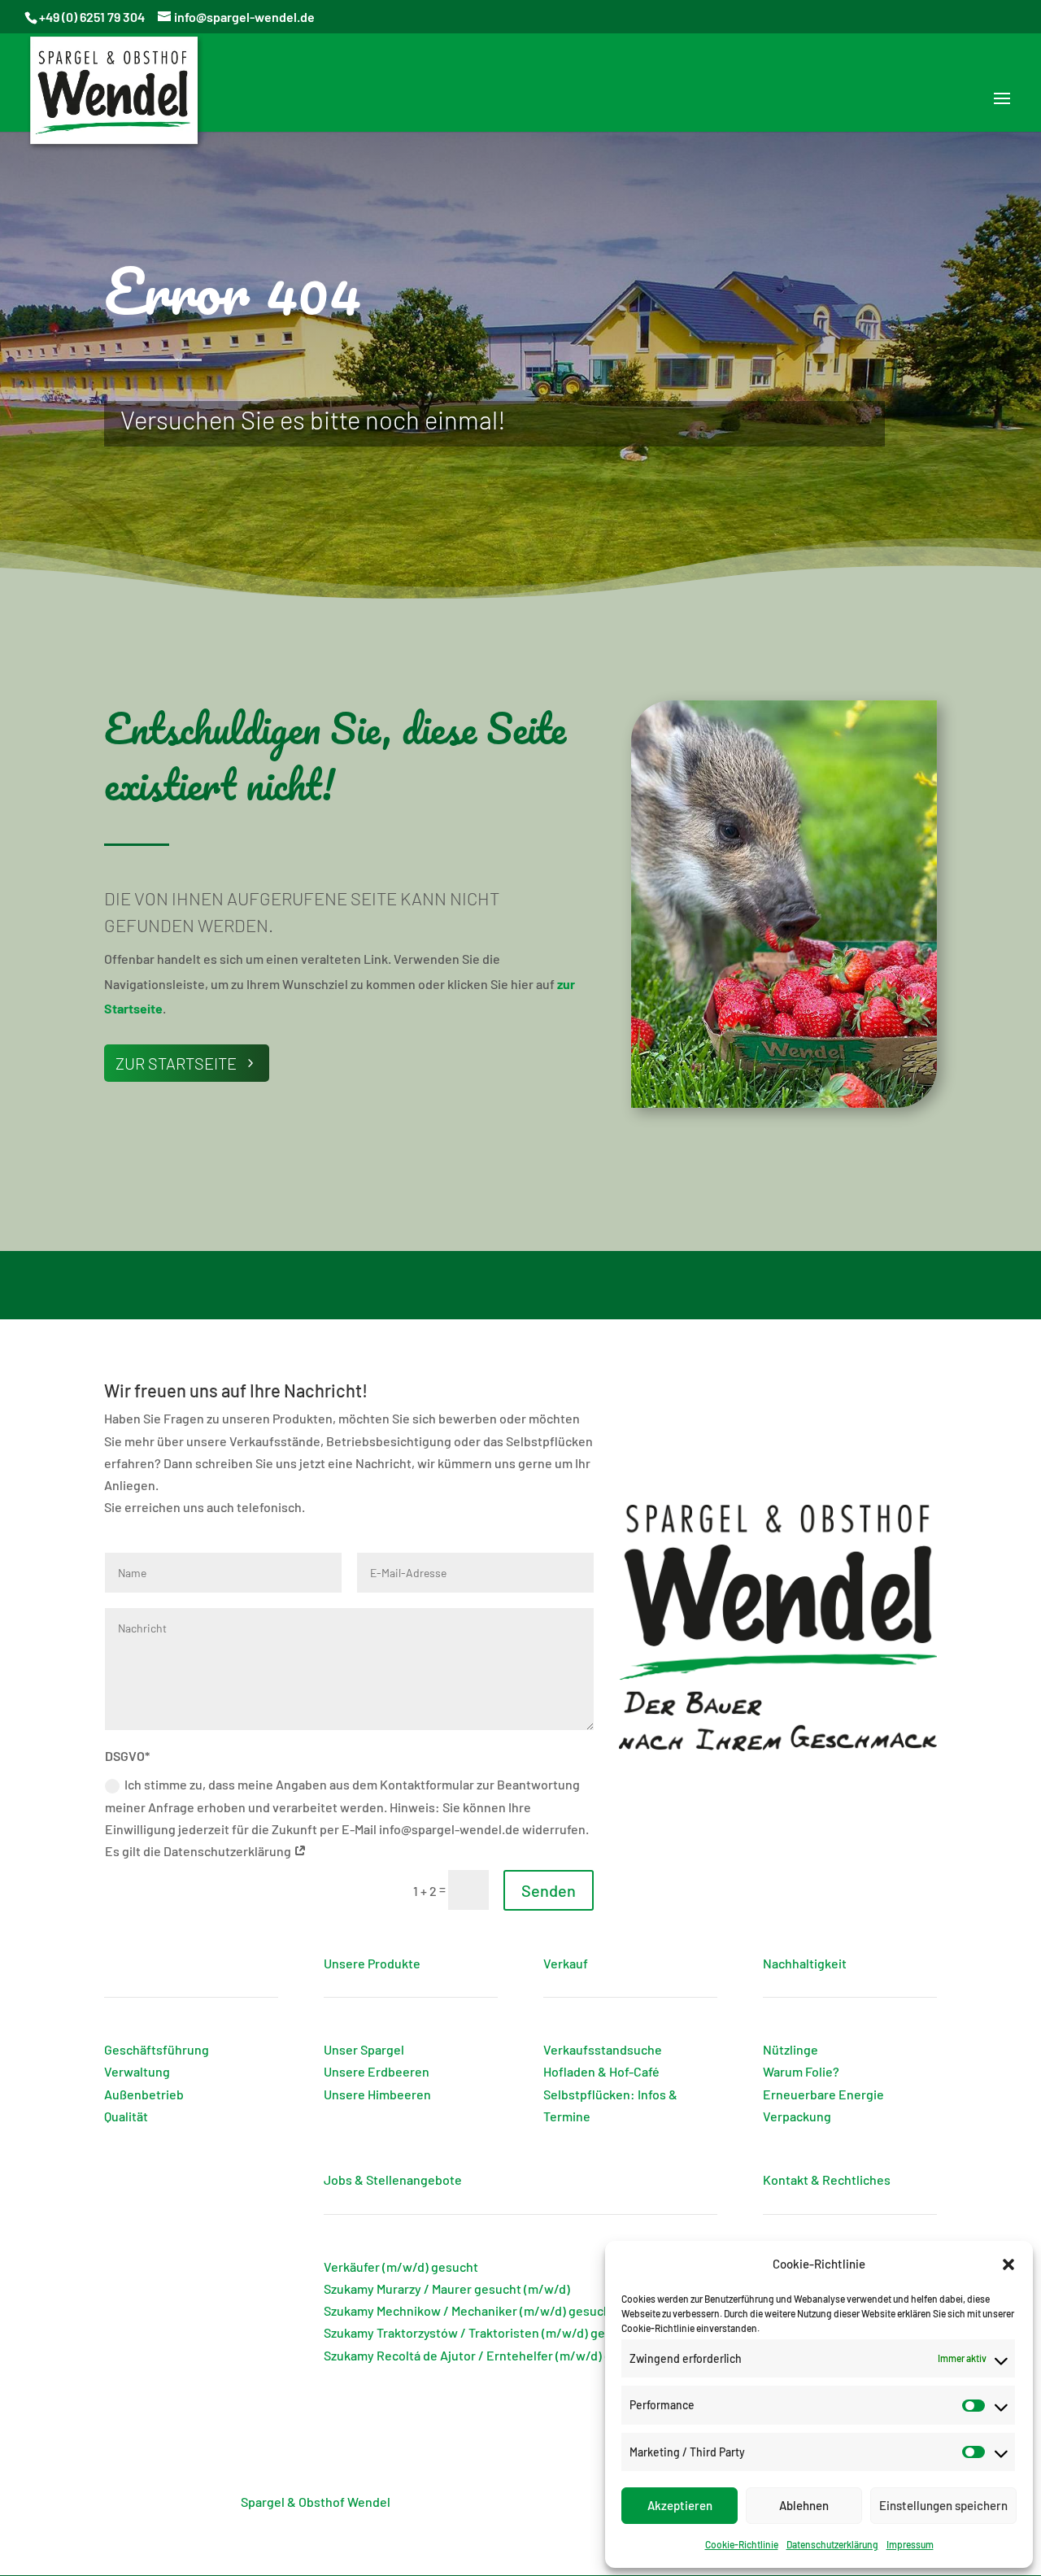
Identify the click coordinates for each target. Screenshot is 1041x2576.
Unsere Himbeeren (377, 2094)
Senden (549, 1890)
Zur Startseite (176, 1063)
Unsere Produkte (372, 1963)
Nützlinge (791, 2049)
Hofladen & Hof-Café (601, 2071)
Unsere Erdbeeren (377, 2071)
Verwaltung (137, 2071)
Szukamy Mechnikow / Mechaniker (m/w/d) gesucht (470, 2310)
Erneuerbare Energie (823, 2094)
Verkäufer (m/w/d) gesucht (401, 2267)
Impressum (910, 2544)
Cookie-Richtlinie (742, 2544)
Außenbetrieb (144, 2094)
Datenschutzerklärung (832, 2544)
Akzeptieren (680, 2505)
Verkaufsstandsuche (603, 2049)
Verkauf (566, 1963)
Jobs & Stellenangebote (393, 2179)
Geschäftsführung (157, 2049)
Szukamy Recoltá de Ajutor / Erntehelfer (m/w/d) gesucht (488, 2355)
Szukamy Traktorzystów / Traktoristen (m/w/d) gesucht (481, 2332)
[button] (1008, 2264)
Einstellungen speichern (943, 2505)
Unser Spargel (364, 2049)
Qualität (126, 2116)
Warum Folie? (801, 2071)
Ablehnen (804, 2505)
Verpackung (797, 2116)
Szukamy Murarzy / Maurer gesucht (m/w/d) (447, 2288)
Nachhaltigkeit (805, 1963)
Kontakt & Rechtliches (827, 2179)
